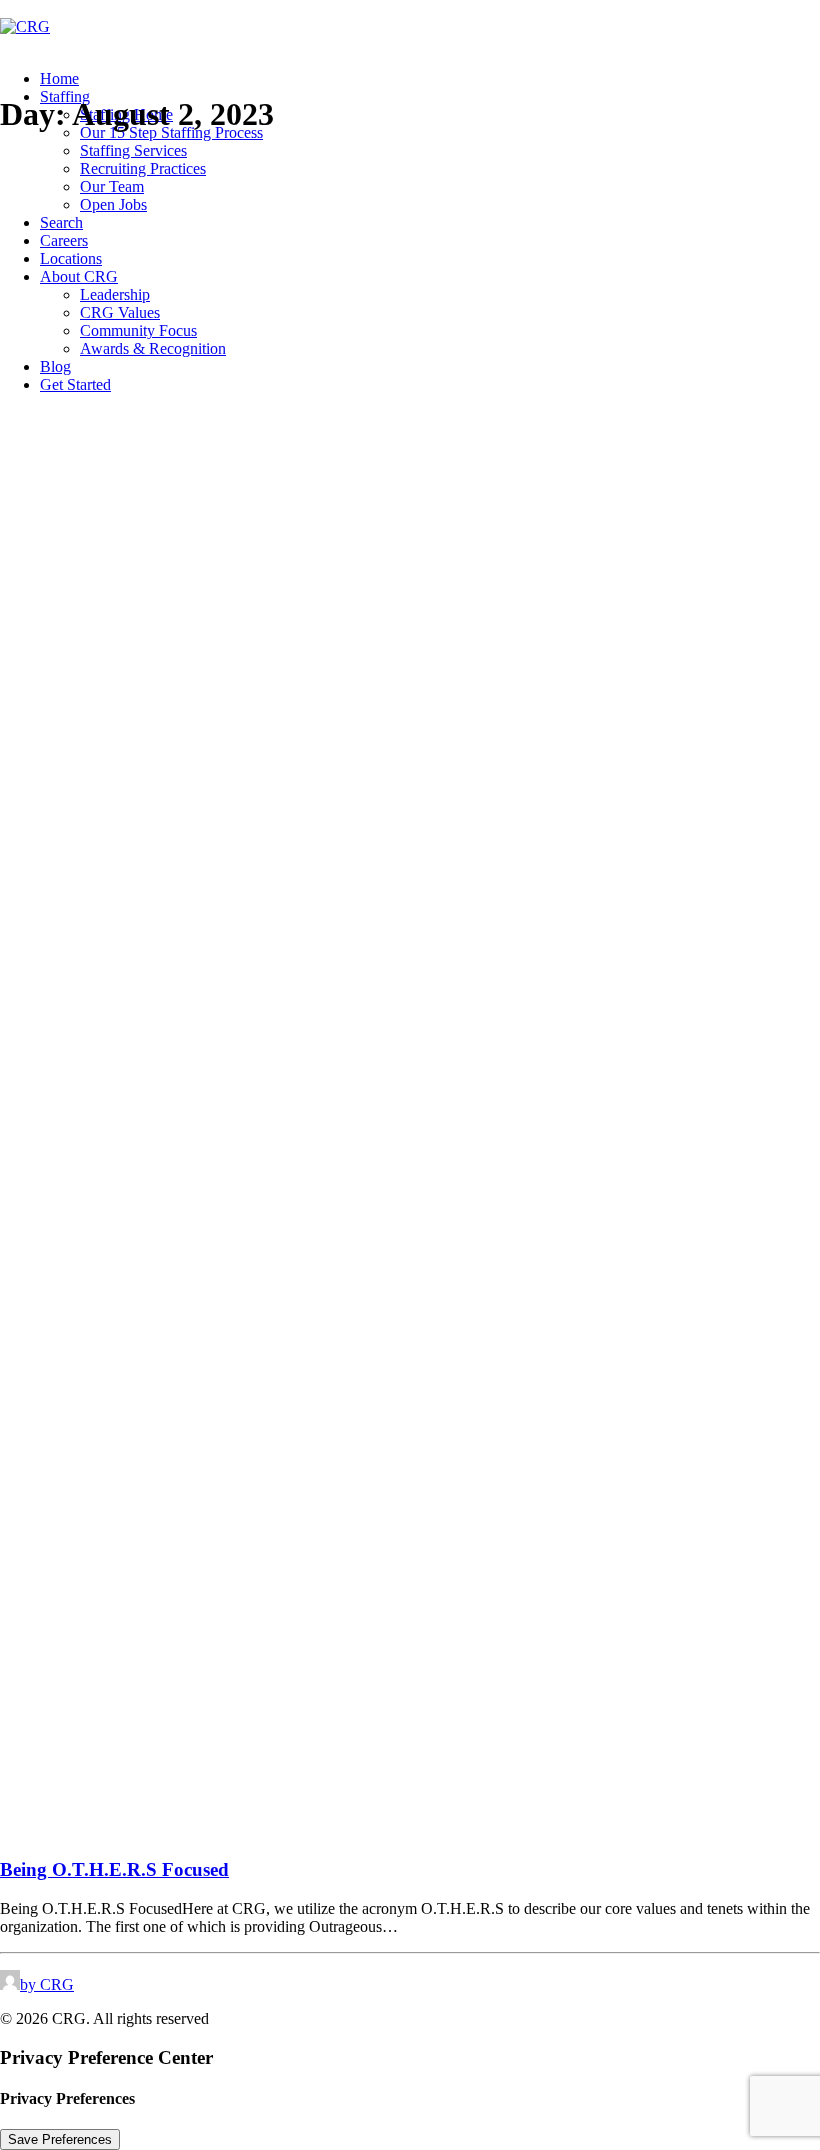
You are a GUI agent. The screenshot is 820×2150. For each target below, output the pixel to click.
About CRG (79, 276)
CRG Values (120, 312)
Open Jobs (113, 204)
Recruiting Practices (143, 168)
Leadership (115, 294)
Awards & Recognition (153, 348)
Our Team (112, 186)
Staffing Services (133, 150)
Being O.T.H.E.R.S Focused (114, 1869)
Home (59, 78)
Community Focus (138, 330)
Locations (71, 258)
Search (61, 222)
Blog (55, 366)
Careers (64, 240)
